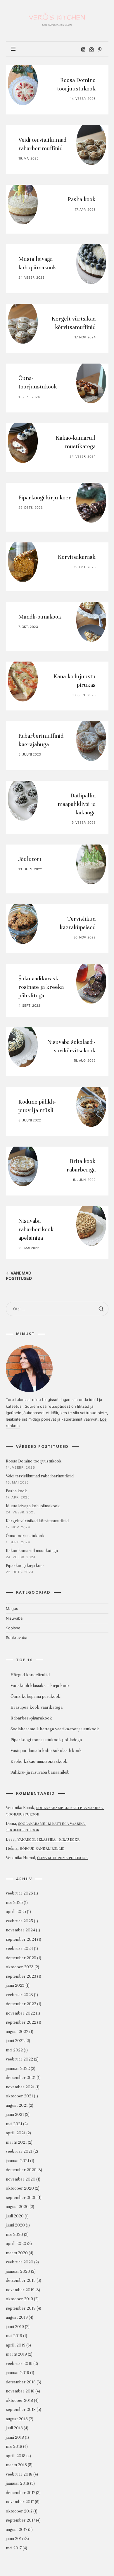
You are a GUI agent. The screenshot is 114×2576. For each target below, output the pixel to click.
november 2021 (20, 2087)
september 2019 (21, 2308)
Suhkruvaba (17, 1638)
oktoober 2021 (19, 2096)
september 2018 (21, 2410)
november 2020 (21, 2179)
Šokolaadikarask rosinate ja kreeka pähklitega (41, 987)
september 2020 (21, 2198)
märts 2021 (16, 2142)
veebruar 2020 (20, 2262)
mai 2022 (14, 2050)
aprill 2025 (16, 1912)
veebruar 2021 (19, 2152)
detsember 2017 (20, 2493)
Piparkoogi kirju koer (45, 498)
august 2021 (17, 2105)
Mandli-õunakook (40, 617)
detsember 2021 (21, 2078)
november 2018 (20, 2391)
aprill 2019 (16, 2345)
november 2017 (20, 2502)
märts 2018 (16, 2465)
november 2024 (20, 1930)
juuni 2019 (15, 2327)
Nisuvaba (14, 1618)
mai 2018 (14, 2447)
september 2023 (21, 1976)
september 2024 (21, 1939)
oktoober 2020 (20, 2189)
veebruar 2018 (19, 2474)
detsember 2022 (21, 2004)
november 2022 (20, 2013)
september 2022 (21, 2023)
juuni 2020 (15, 2225)
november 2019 (20, 2290)
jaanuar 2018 (18, 2484)
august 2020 (17, 2207)
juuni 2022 (15, 2041)
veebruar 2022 (19, 2059)
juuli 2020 (15, 2216)
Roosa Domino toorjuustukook (34, 1461)
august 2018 (17, 2419)
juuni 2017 (15, 2539)
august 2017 (17, 2530)
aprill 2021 (16, 2133)
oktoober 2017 (19, 2511)
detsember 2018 (21, 2382)
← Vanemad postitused (19, 1276)
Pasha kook (82, 199)
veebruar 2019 (19, 2364)
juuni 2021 (15, 2115)
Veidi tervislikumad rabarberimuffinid (40, 1476)
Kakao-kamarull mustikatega (32, 1551)
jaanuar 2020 (18, 2271)
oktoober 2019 (19, 2299)
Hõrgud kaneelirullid (42, 1849)
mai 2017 (14, 2548)
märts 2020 (17, 2253)
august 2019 (17, 2318)
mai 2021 (14, 2124)
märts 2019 (16, 2355)
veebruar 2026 (19, 1894)
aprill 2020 (16, 2244)
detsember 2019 (21, 2281)
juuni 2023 (15, 1986)
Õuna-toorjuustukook (25, 1536)
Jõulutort (30, 859)
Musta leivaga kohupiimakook (33, 1506)
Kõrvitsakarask (77, 557)
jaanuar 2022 (18, 2069)
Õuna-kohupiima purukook (62, 1858)
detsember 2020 (21, 2170)
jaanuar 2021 (18, 2161)
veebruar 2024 (19, 1949)
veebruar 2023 (19, 1995)
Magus (12, 1609)
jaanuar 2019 (18, 2373)
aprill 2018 (16, 2456)
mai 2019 (14, 2336)
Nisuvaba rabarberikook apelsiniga (36, 1229)
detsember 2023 (21, 1958)
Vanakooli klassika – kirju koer (49, 1839)
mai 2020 (14, 2235)
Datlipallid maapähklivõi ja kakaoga (77, 804)
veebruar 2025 (19, 1921)
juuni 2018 (15, 2437)
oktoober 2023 (20, 1967)
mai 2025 (14, 1903)
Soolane (13, 1628)
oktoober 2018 (19, 2401)
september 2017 (20, 2521)
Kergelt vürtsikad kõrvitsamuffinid (37, 1521)
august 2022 (17, 2032)
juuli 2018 (14, 2428)
